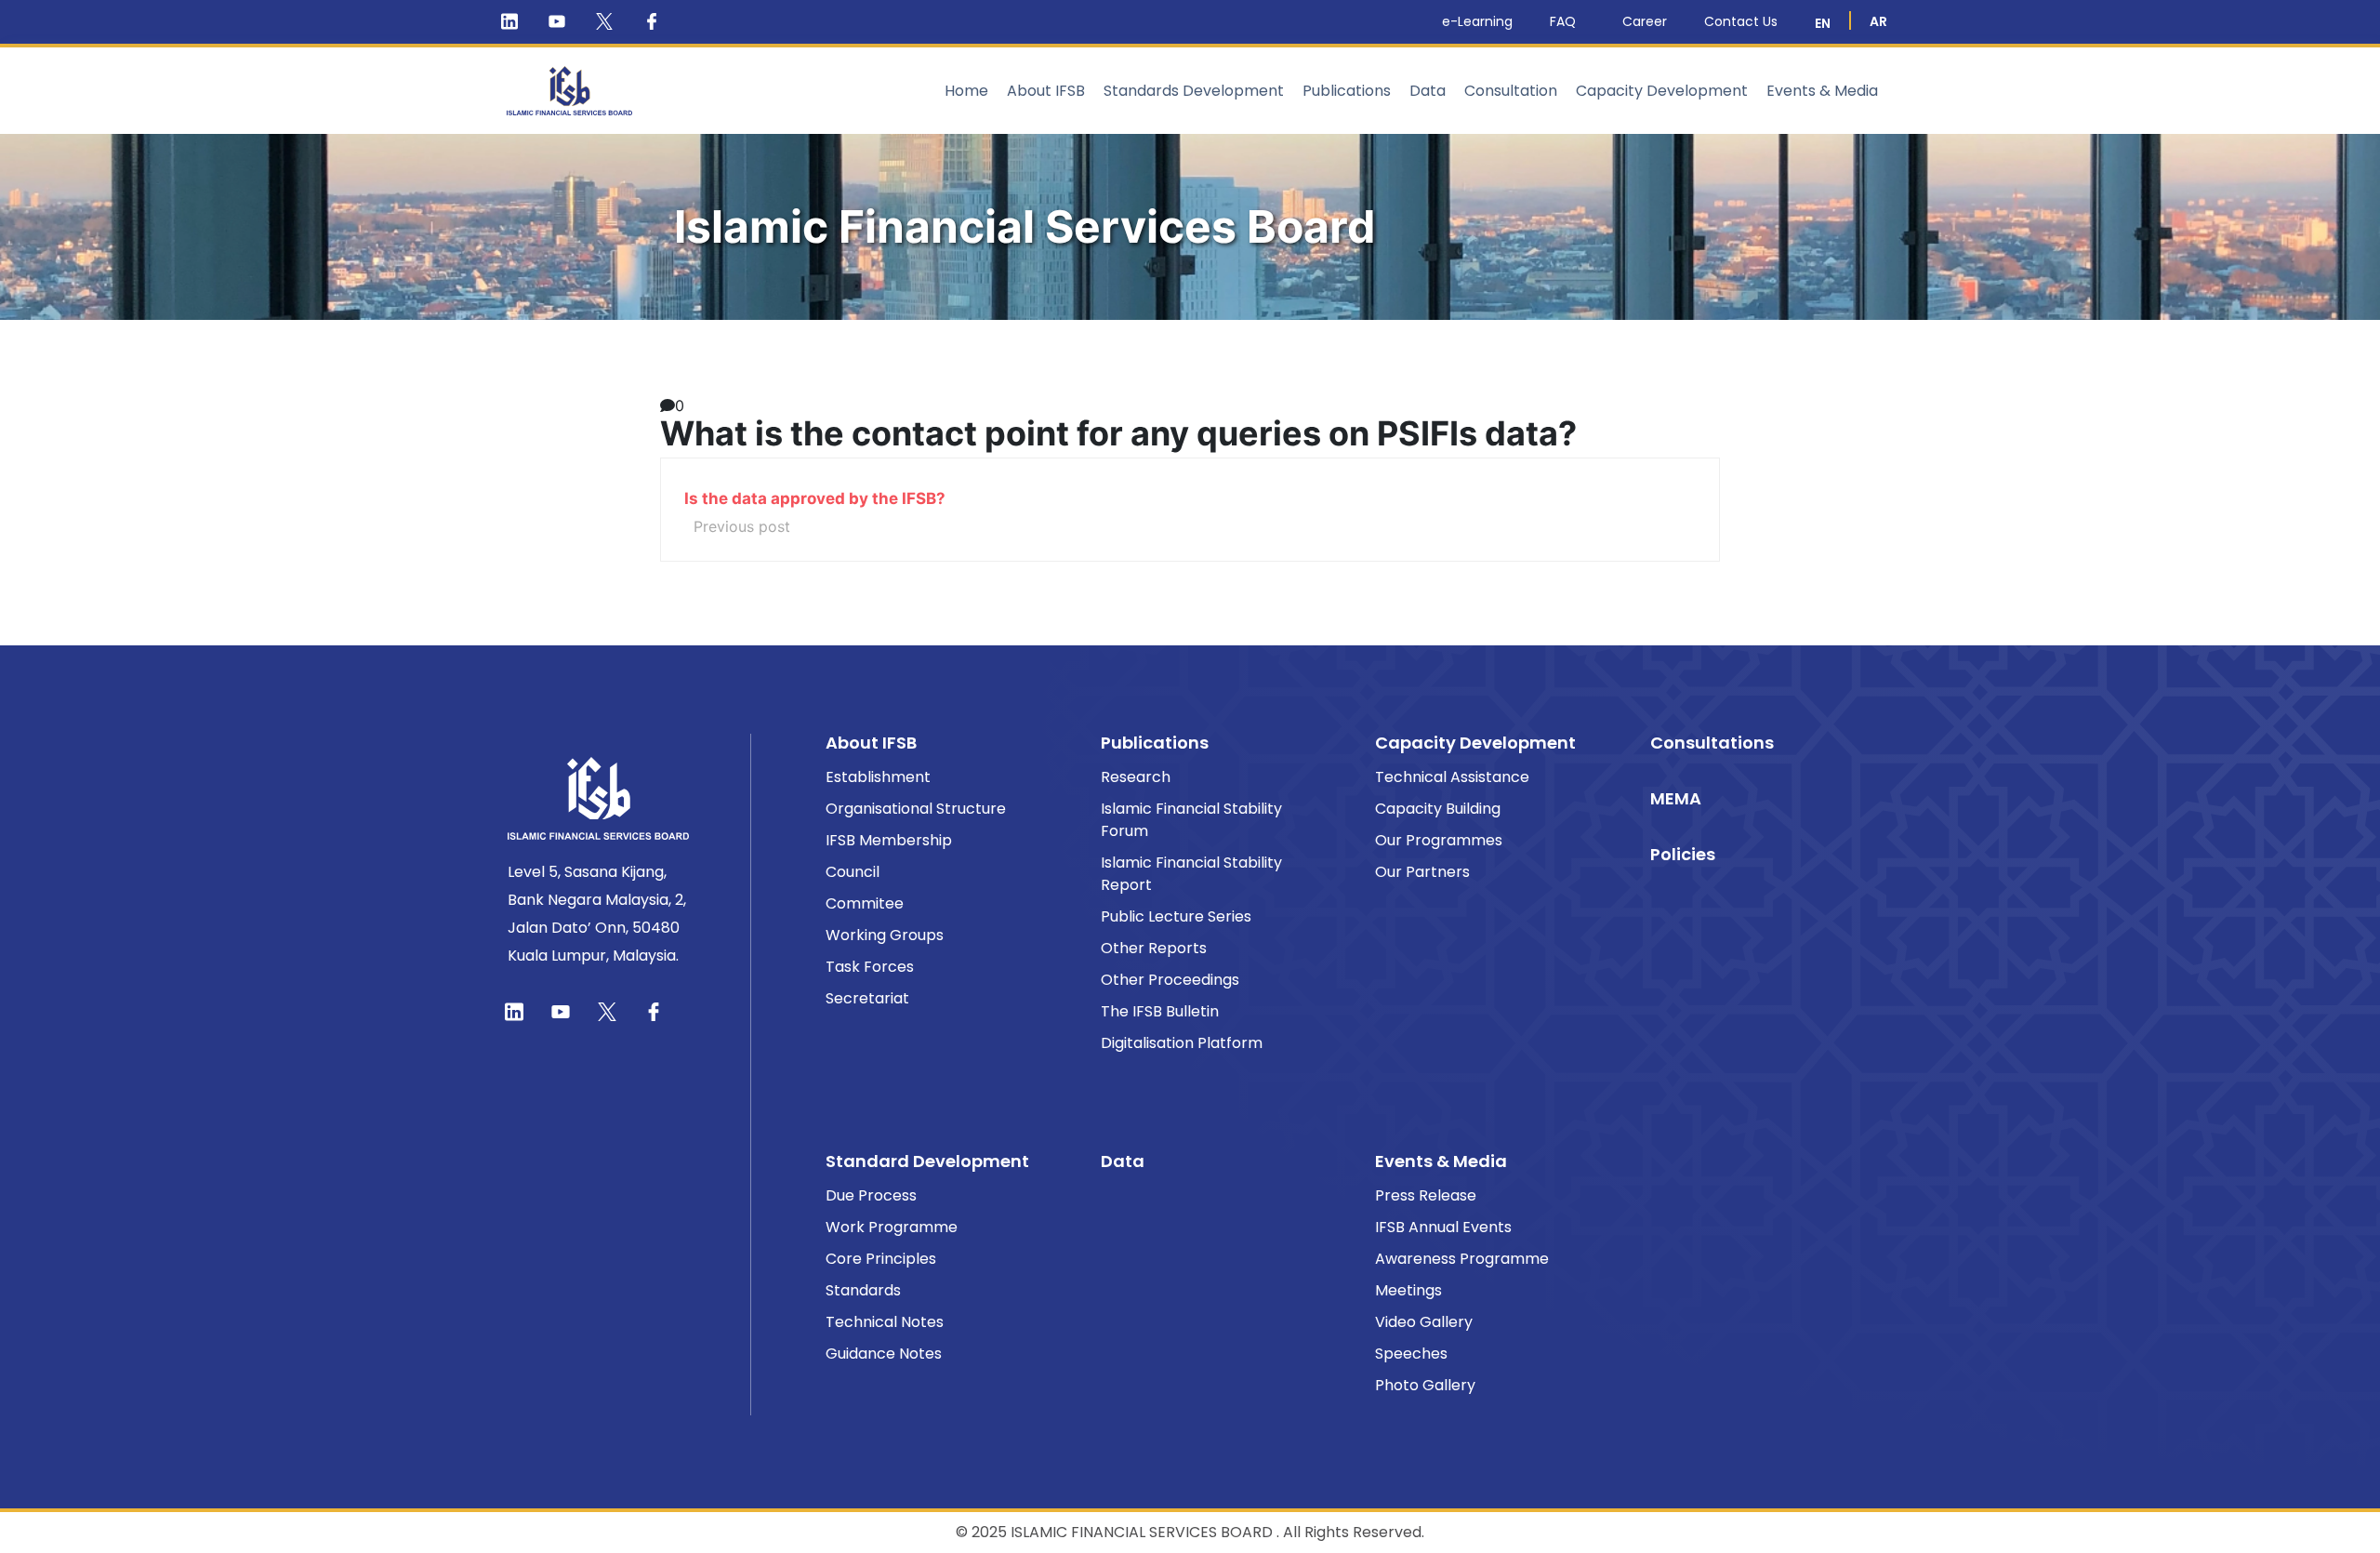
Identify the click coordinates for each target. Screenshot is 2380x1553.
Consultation (1511, 91)
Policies (1683, 854)
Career (1645, 21)
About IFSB (1046, 91)
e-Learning (1477, 21)
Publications (1347, 91)
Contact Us (1741, 21)
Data (1428, 91)
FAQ (1563, 21)
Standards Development (1194, 91)
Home (966, 91)
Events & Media (1822, 91)
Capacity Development (1662, 91)
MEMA (1676, 798)
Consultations (1712, 743)
